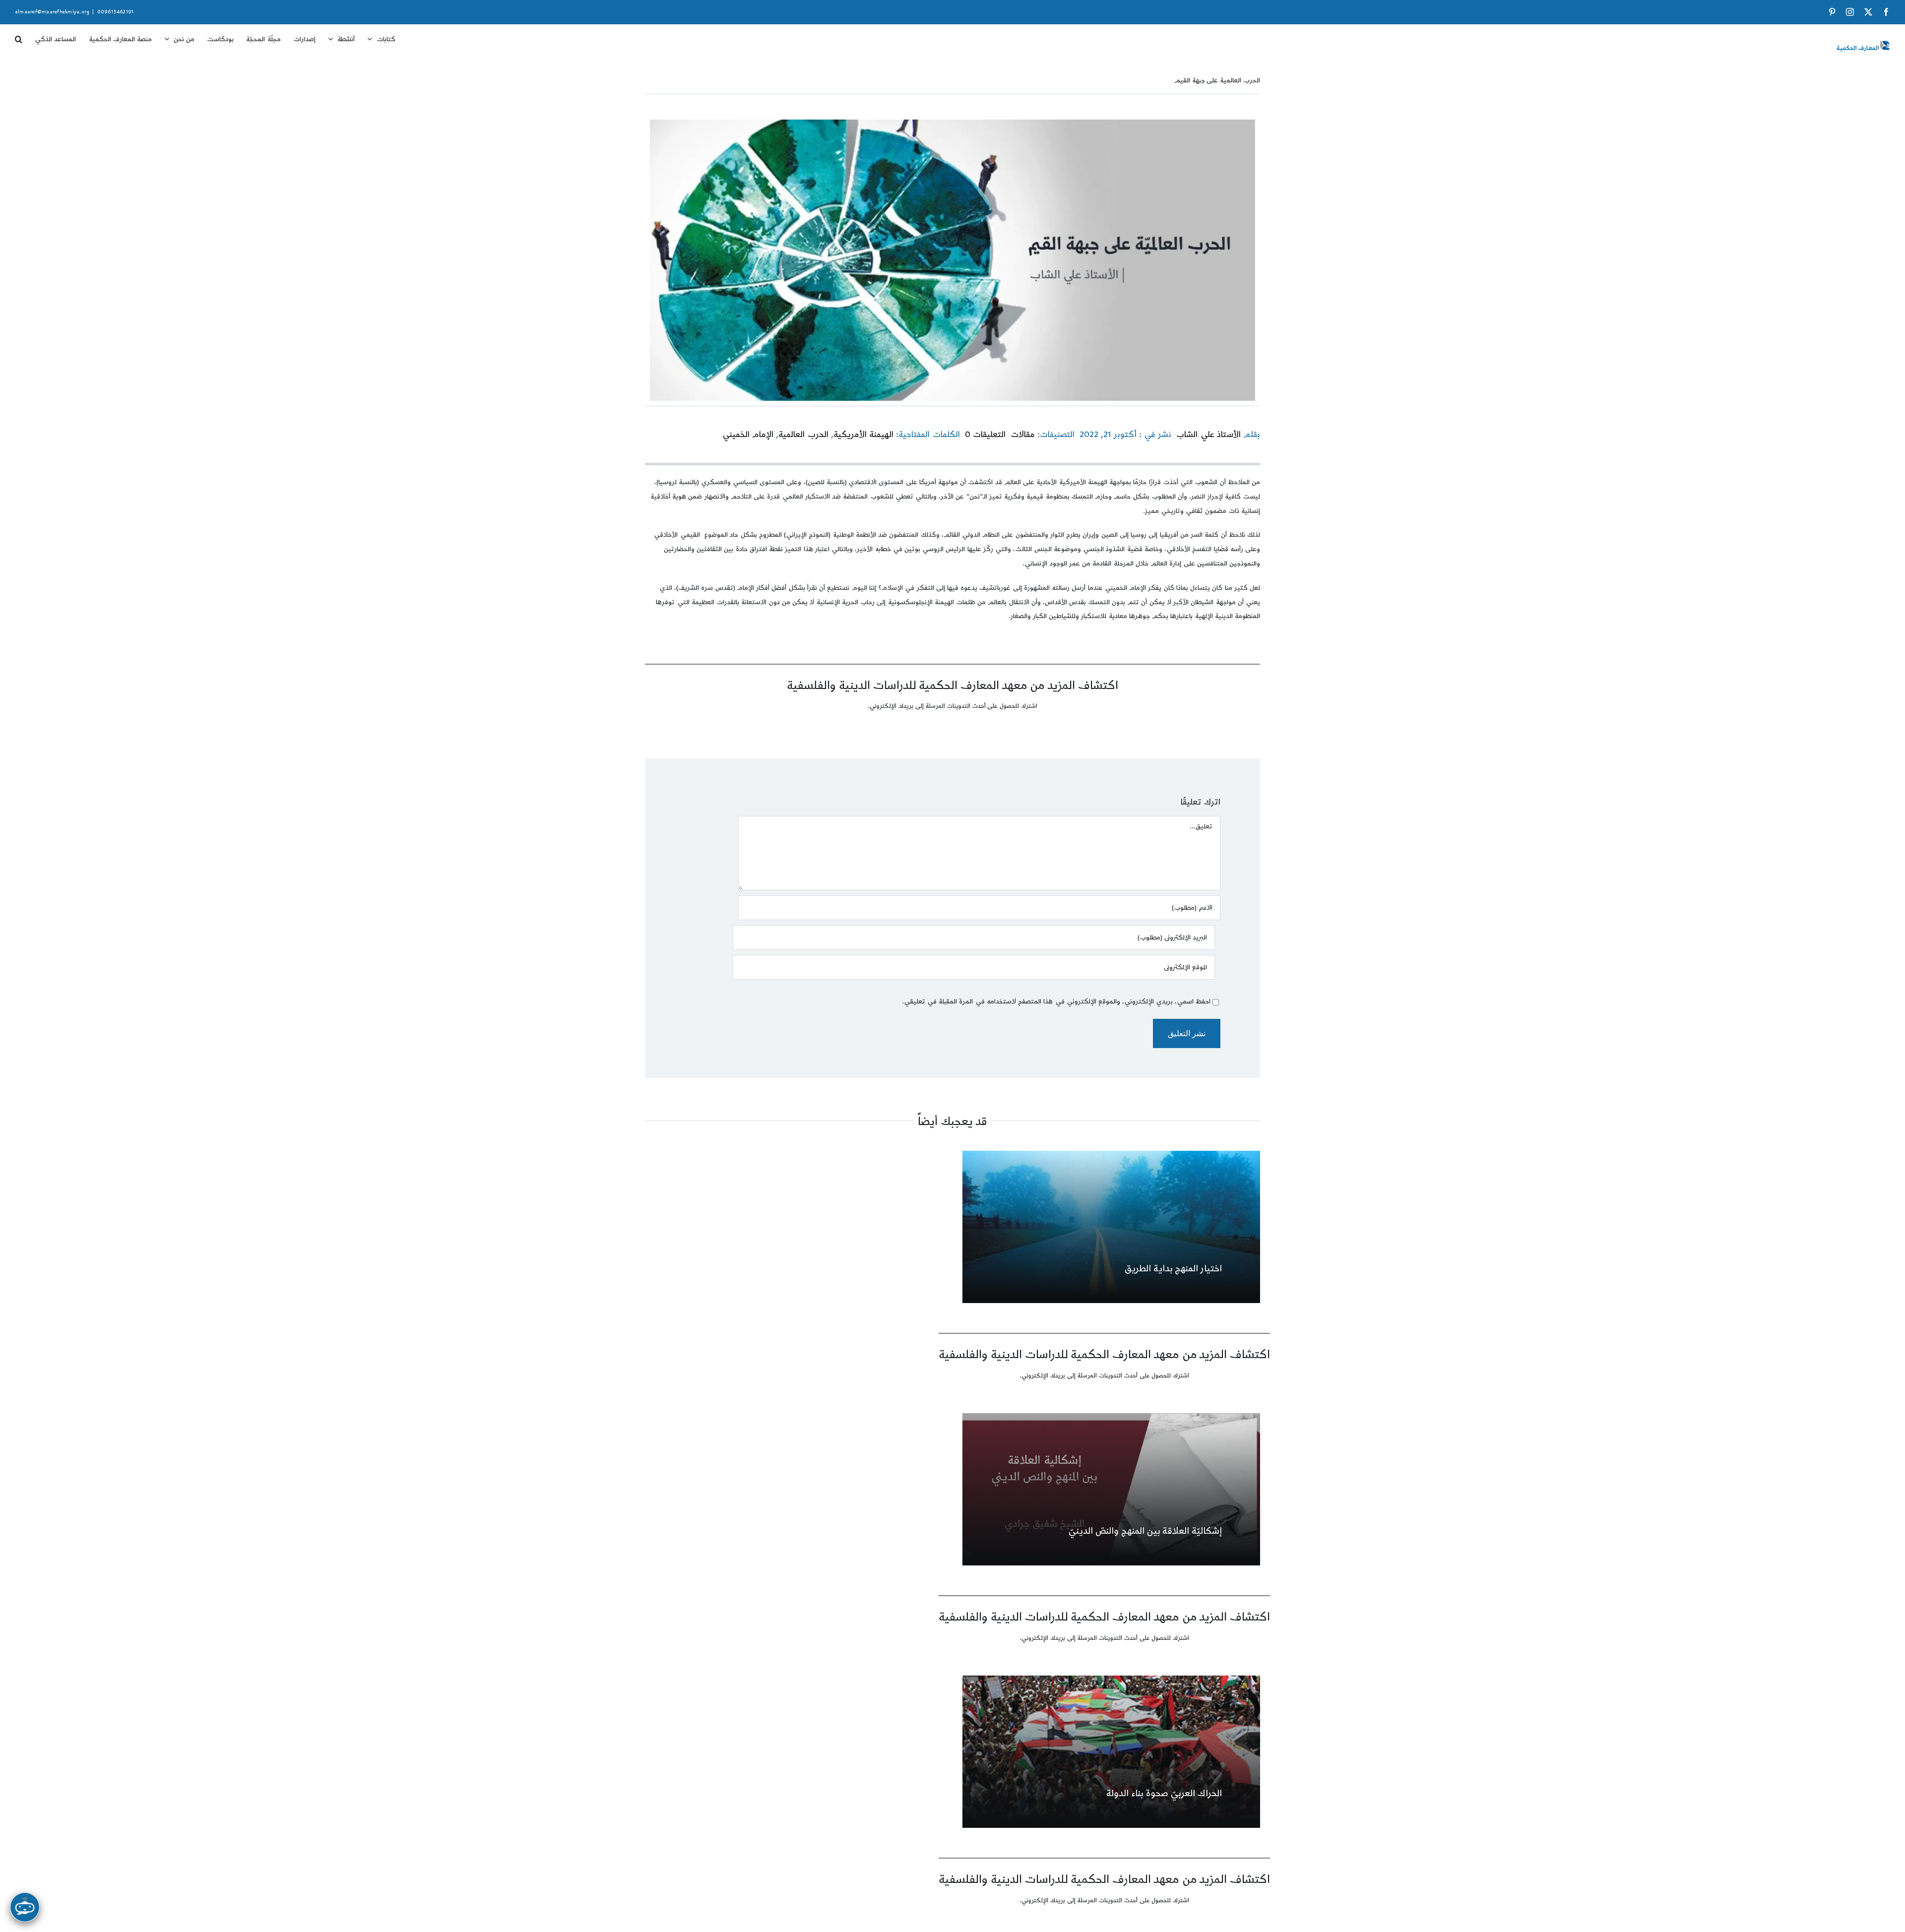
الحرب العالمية (803, 435)
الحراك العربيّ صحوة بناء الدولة (1164, 1793)
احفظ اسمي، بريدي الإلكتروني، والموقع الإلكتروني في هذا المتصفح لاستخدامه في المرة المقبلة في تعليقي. (1056, 1001)
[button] (19, 36)
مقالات (1023, 435)
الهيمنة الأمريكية (863, 435)
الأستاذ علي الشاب (1208, 435)
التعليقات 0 (985, 435)
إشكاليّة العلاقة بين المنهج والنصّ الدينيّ (1145, 1531)
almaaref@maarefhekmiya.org (52, 12)
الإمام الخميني (748, 435)
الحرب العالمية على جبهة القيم (1217, 80)
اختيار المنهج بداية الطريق (1173, 1269)
